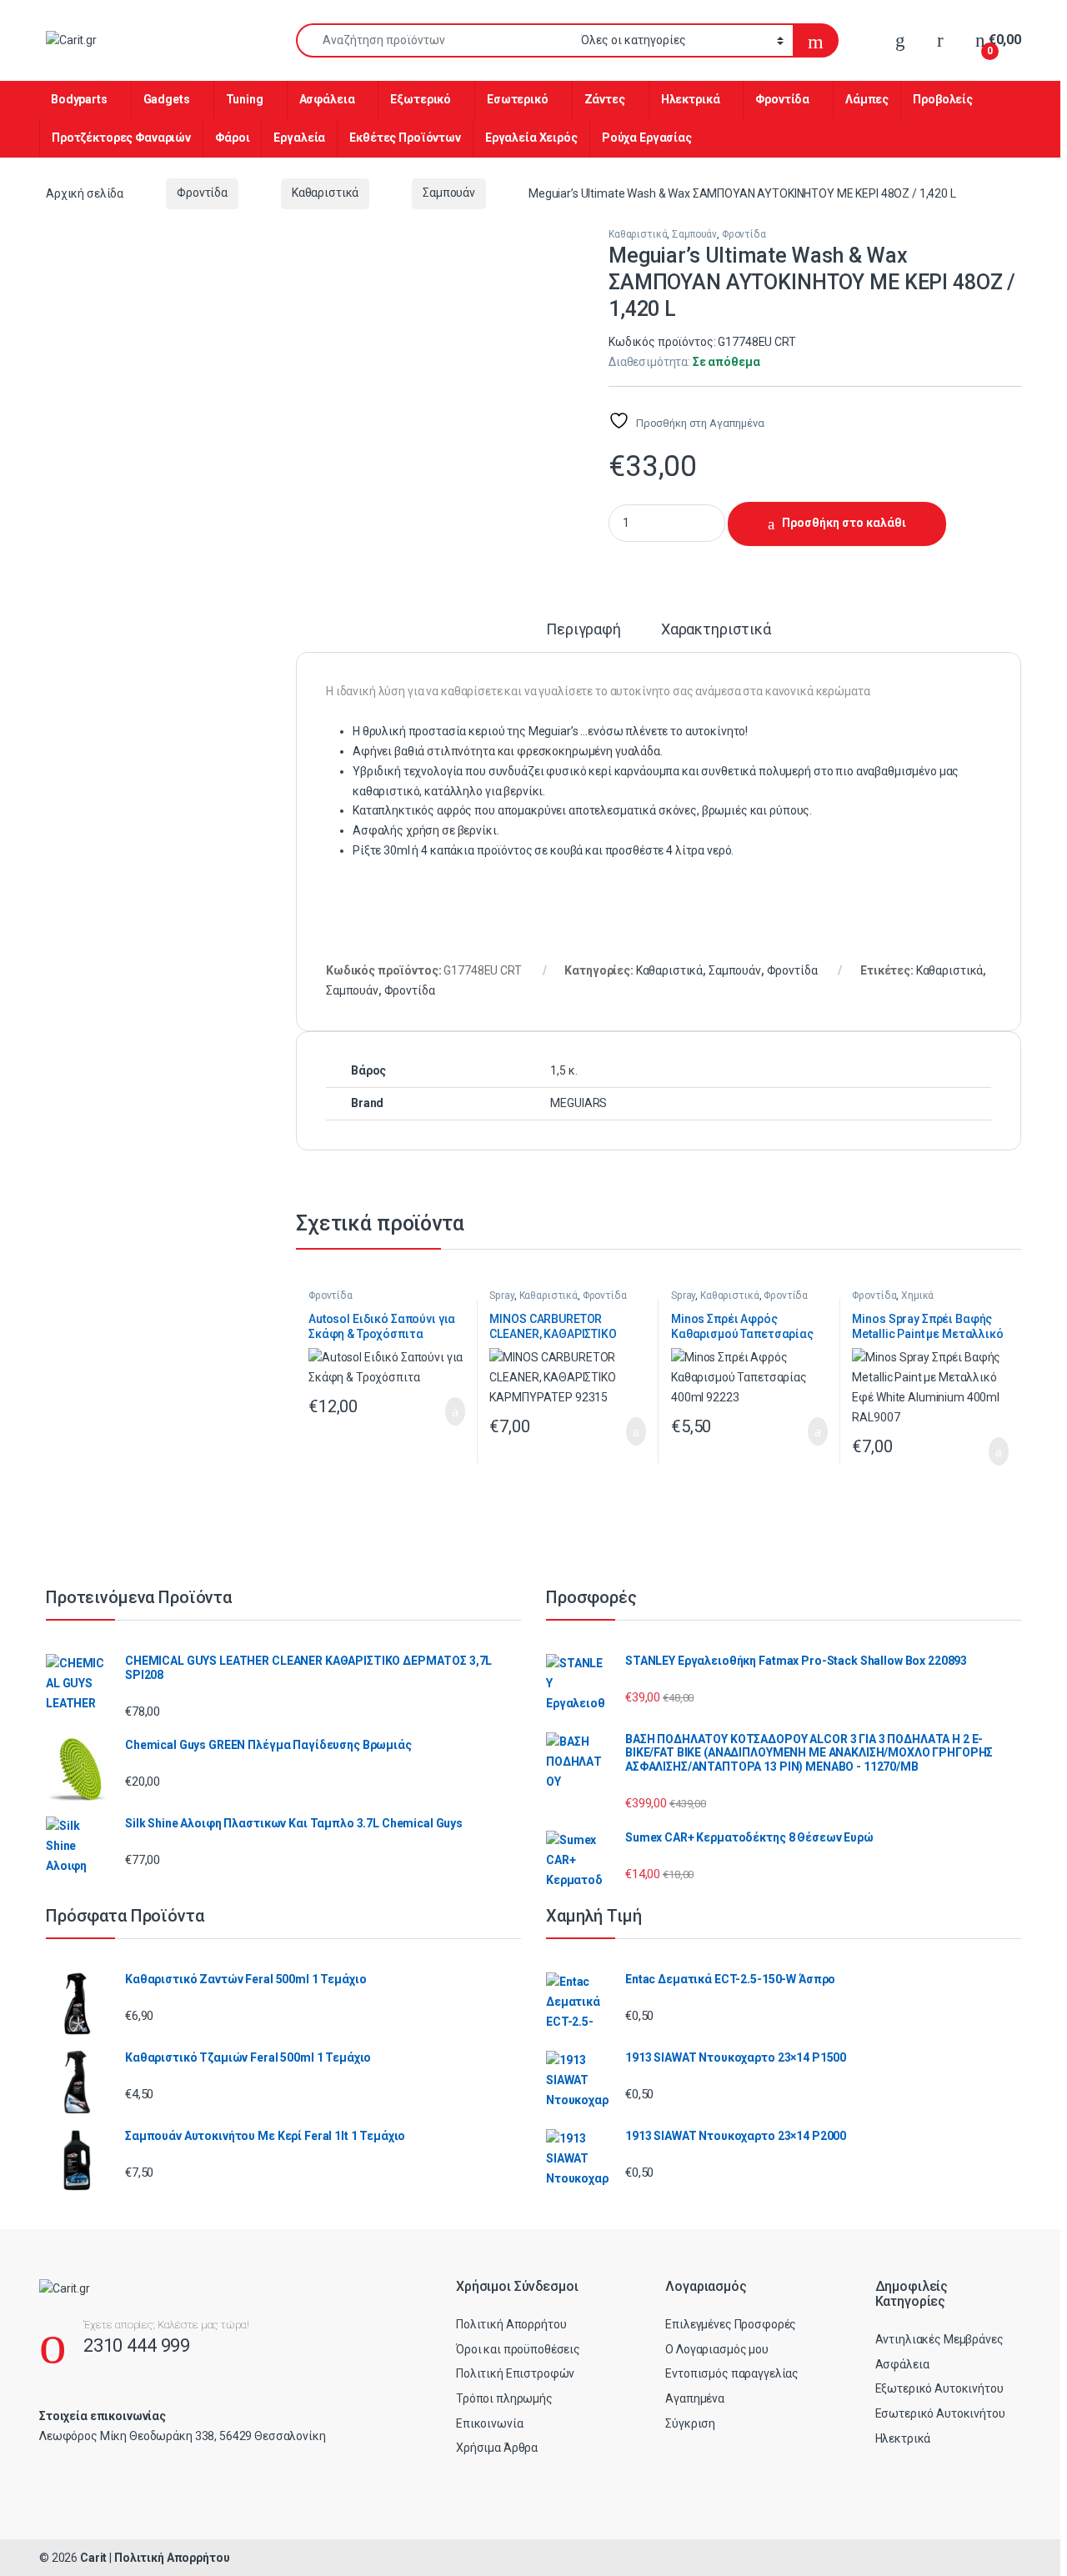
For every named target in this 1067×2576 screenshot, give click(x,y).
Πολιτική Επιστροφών (515, 2373)
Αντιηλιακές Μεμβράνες (939, 2339)
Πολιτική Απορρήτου (511, 2324)
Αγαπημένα (695, 2398)
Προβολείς (943, 99)
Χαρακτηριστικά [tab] (716, 630)
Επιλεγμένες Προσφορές (731, 2324)
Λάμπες (867, 99)
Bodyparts (79, 99)
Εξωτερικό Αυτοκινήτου (939, 2388)
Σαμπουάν (449, 193)
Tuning (245, 99)
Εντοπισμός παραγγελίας (732, 2373)
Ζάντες (605, 99)
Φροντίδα (782, 99)
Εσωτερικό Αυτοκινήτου (940, 2413)
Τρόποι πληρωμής (504, 2398)
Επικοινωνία (489, 2423)
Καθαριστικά (325, 193)
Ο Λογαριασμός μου (717, 2349)
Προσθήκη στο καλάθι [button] (438, 1411)
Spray (501, 1296)
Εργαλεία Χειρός (531, 138)
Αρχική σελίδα (85, 193)
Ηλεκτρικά (691, 99)
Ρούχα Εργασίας (647, 138)
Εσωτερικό (518, 99)
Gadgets (167, 99)
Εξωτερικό (421, 99)
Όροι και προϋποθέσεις (518, 2349)
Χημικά (917, 1296)
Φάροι (232, 138)
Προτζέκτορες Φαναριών (121, 138)
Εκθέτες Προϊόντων (405, 138)
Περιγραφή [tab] (584, 630)
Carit (93, 2558)
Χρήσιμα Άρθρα (497, 2448)
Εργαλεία (299, 138)
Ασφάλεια (327, 99)
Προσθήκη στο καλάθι (844, 523)
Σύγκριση (690, 2423)
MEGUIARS (579, 1103)
